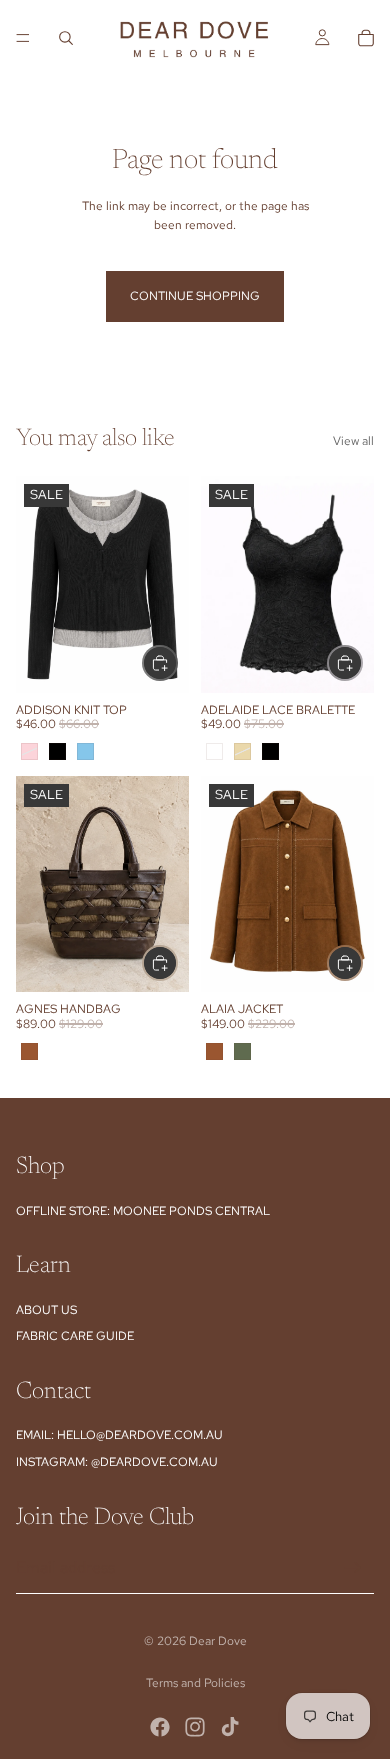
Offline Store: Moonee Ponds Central (143, 1211)
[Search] (66, 38)
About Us (46, 1310)
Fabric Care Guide (75, 1336)
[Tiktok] (230, 1727)
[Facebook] (160, 1727)
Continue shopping (195, 296)
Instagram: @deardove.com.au (117, 1462)
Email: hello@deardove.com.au (119, 1435)
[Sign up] (353, 1568)
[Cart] (366, 38)
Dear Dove (218, 1641)
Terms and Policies (195, 1683)
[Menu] (23, 38)
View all (353, 441)
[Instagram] (195, 1727)
